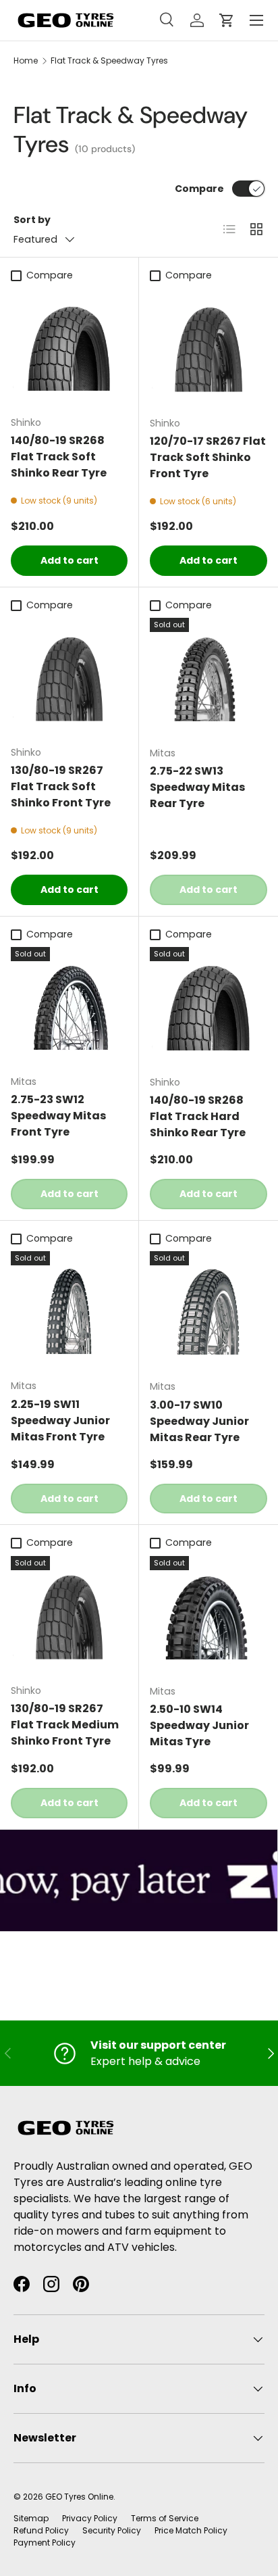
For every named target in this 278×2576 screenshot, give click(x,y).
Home (26, 60)
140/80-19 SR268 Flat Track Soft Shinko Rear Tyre (59, 457)
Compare (199, 189)
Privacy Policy (90, 2518)
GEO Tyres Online (79, 2497)
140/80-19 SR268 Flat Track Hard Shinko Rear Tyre (198, 1116)
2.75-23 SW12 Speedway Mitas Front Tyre (58, 1116)
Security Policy (112, 2530)
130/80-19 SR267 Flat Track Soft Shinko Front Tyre (61, 786)
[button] (227, 20)
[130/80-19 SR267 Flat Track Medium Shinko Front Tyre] (69, 1614)
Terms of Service (165, 2518)
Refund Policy (41, 2530)
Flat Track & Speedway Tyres (109, 60)
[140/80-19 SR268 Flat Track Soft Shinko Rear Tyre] (69, 346)
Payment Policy (45, 2543)
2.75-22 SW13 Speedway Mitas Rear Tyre (197, 787)
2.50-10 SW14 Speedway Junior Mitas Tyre (199, 1725)
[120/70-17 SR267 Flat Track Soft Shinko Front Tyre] (208, 347)
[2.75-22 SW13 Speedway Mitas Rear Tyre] (208, 677)
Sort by (32, 220)
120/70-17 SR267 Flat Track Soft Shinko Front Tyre (208, 457)
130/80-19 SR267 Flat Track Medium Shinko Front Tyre (65, 1725)
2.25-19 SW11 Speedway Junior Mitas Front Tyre (60, 1420)
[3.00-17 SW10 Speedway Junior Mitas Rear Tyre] (208, 1310)
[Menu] (256, 20)
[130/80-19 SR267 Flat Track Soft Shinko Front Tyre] (69, 676)
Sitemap (31, 2518)
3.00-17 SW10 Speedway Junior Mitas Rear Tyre (199, 1421)
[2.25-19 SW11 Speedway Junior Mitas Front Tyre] (69, 1310)
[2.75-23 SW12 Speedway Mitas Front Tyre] (69, 1005)
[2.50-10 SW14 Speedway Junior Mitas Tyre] (208, 1615)
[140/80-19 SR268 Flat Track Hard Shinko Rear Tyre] (208, 1006)
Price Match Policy (191, 2530)
